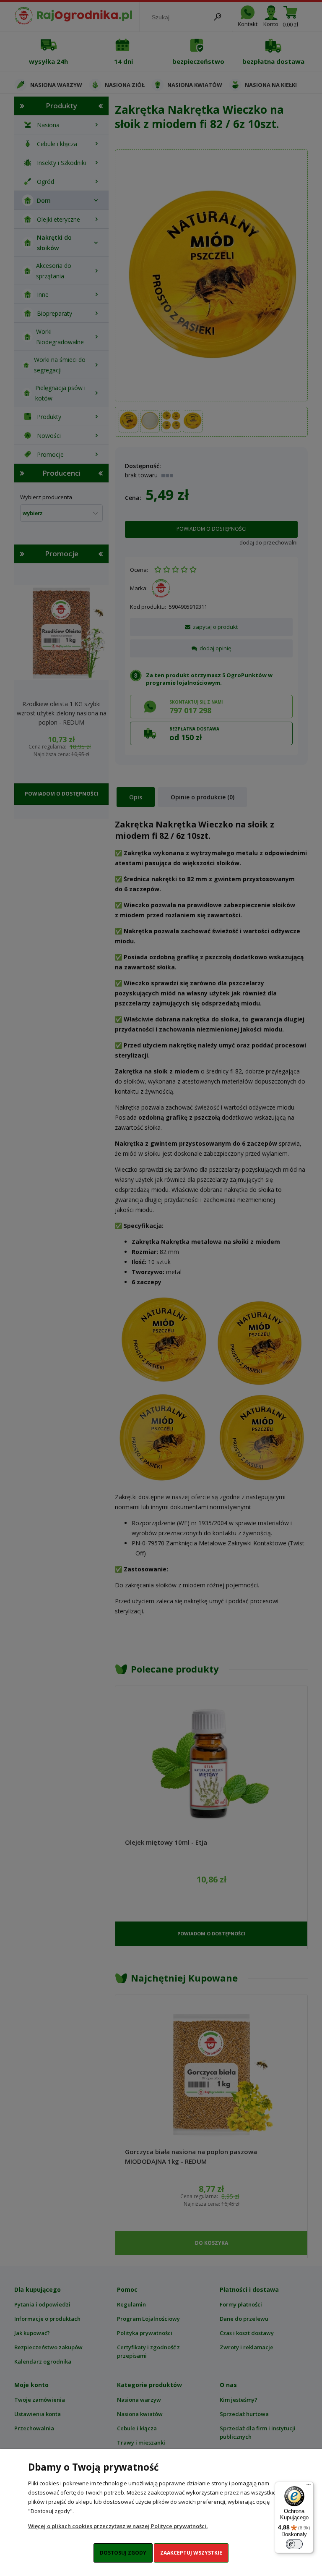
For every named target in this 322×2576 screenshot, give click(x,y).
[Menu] (309, 2487)
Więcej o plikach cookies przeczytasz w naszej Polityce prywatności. (118, 2526)
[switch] (294, 2544)
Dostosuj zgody (123, 2553)
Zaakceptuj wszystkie (191, 2553)
